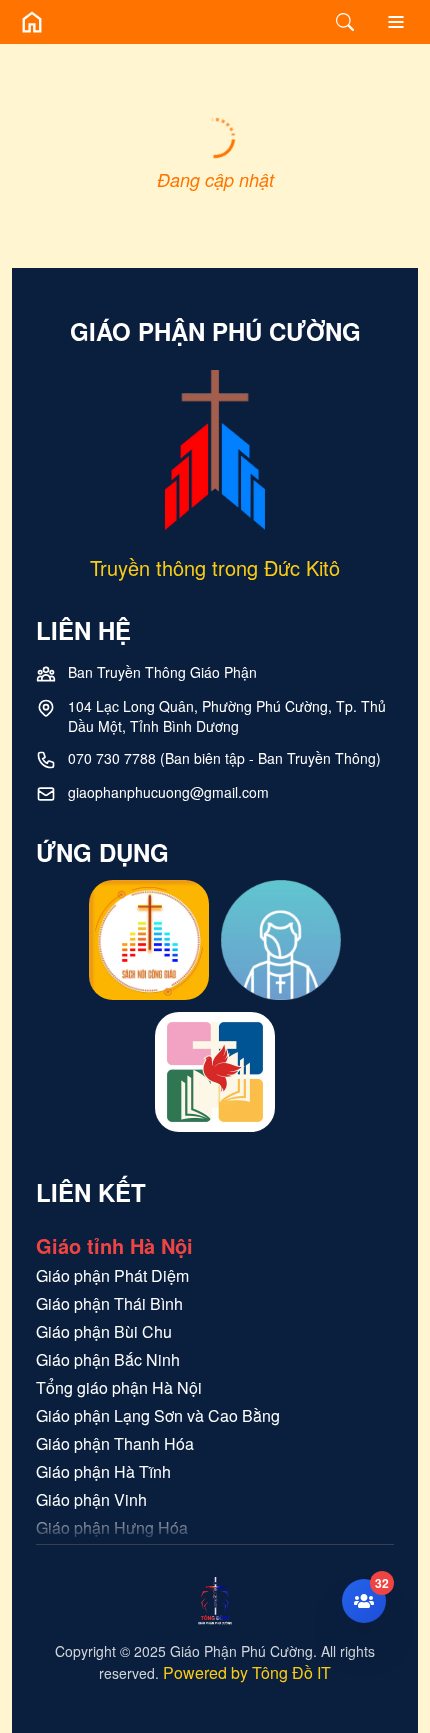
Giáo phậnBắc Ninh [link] (108, 1359)
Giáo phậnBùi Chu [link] (104, 1331)
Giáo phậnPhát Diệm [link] (112, 1275)
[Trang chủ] (32, 22)
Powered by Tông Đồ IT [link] (247, 1672)
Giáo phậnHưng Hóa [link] (112, 1527)
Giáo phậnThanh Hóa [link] (115, 1443)
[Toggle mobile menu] (396, 22)
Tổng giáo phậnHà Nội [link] (119, 1387)
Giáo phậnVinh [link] (91, 1499)
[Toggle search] (345, 22)
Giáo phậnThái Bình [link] (109, 1303)
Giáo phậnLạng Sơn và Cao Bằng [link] (158, 1415)
